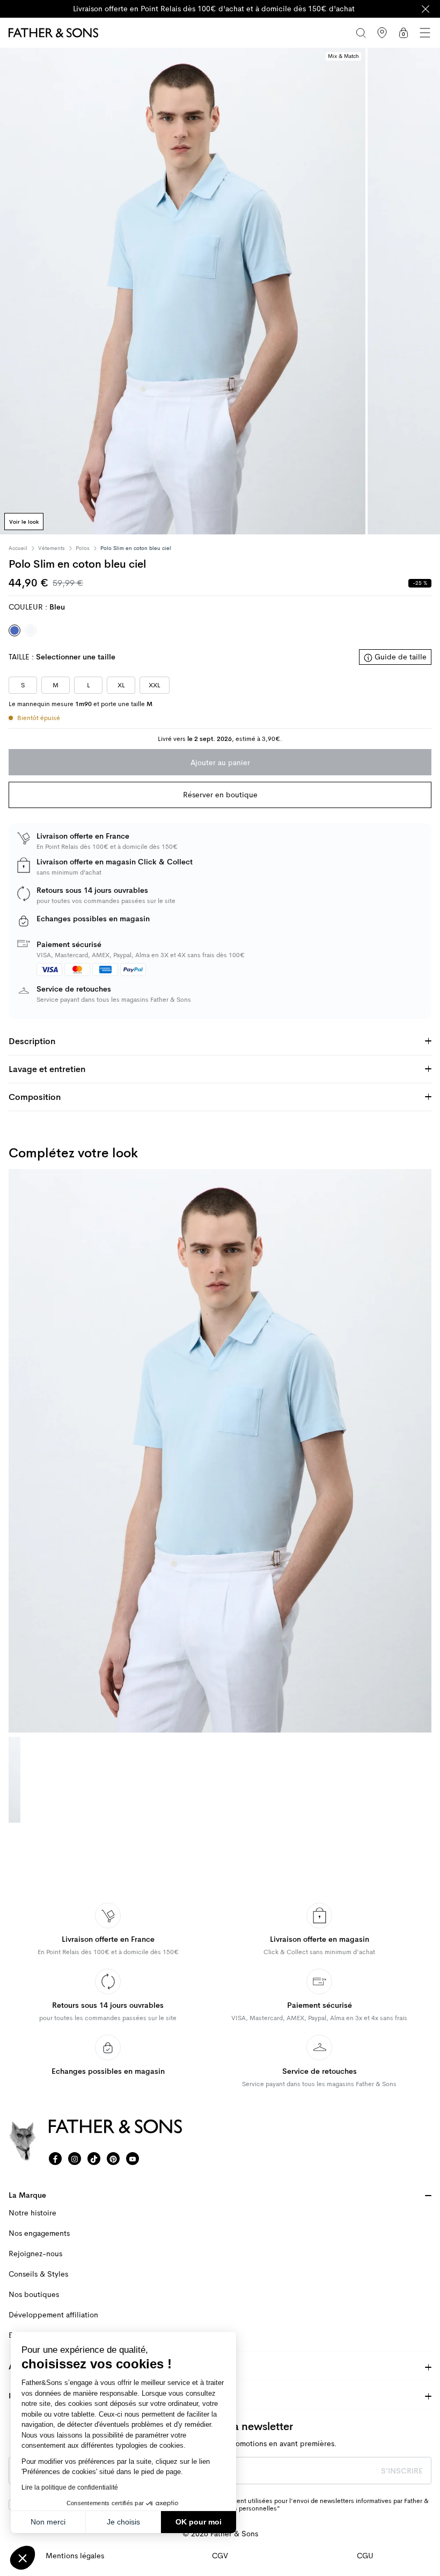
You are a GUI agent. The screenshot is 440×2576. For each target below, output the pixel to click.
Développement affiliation (53, 2315)
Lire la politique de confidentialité (70, 2487)
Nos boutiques (34, 2295)
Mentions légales (75, 2556)
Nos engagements (39, 2233)
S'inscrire (402, 2471)
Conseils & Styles (38, 2274)
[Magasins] (382, 33)
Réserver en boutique (220, 795)
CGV (220, 2556)
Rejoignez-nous (35, 2254)
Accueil (18, 548)
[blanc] (31, 630)
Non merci (48, 2522)
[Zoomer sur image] (183, 291)
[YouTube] (133, 2159)
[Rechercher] (361, 33)
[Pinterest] (113, 2159)
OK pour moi (199, 2522)
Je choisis (123, 2522)
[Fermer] (426, 9)
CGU (365, 2556)
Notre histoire (32, 2213)
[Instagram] (75, 2159)
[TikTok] (94, 2159)
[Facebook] (55, 2159)
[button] (23, 2558)
